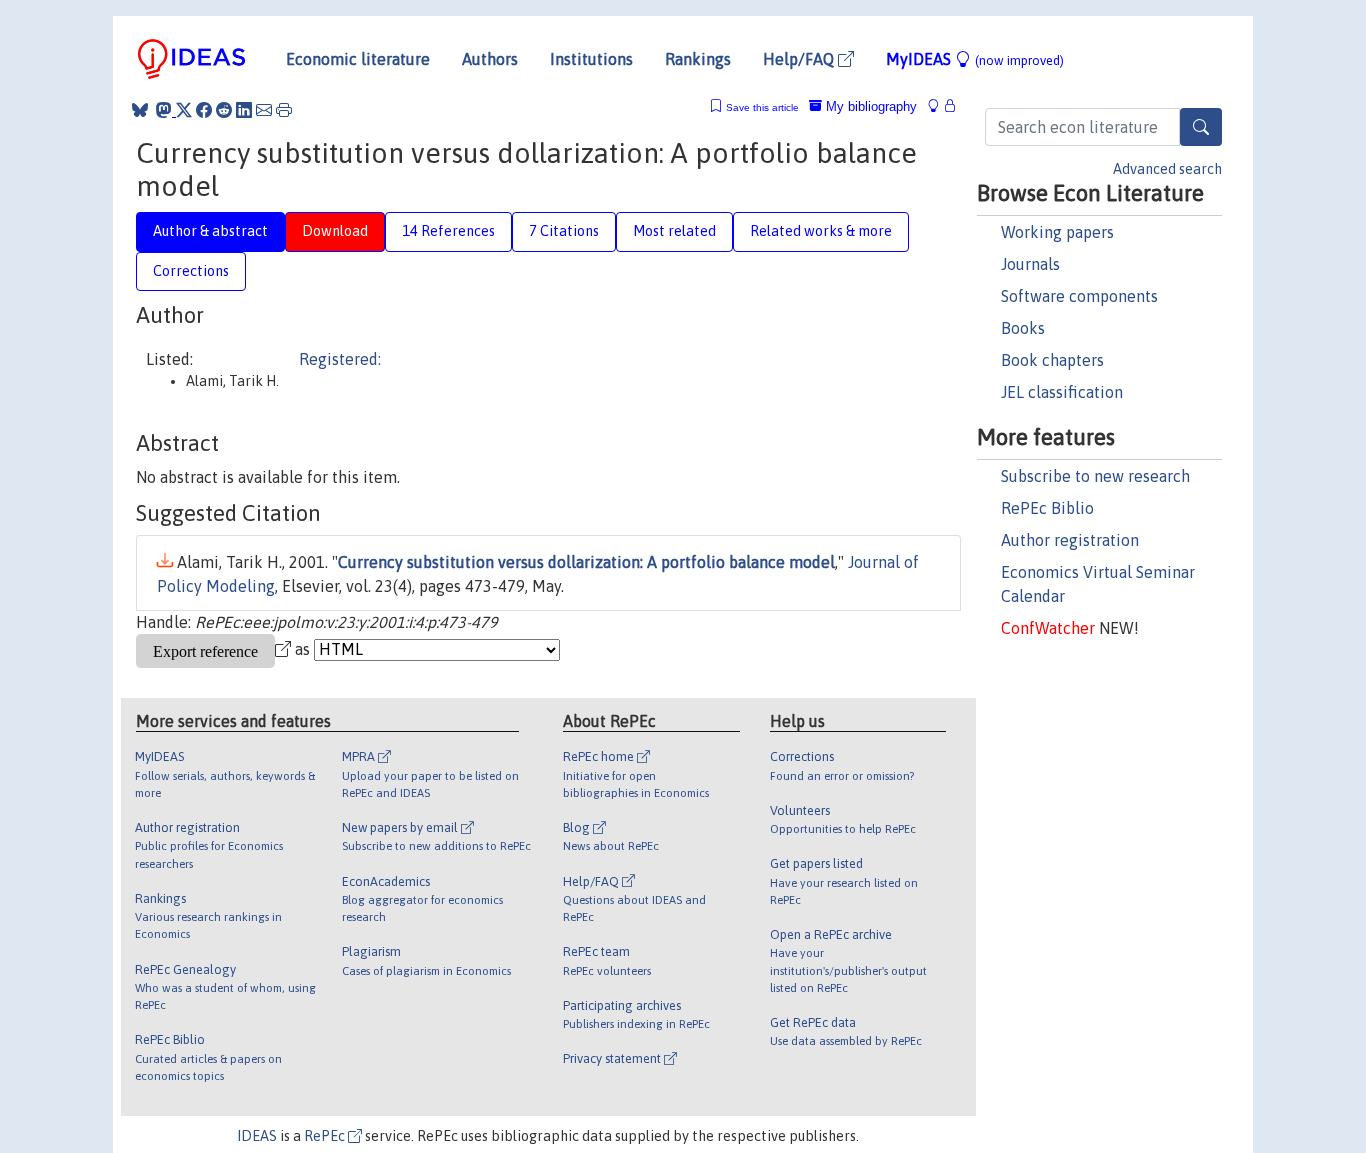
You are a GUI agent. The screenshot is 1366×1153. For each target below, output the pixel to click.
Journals (1030, 264)
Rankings (698, 59)
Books (1023, 328)
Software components (1079, 296)
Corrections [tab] (191, 271)
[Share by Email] (264, 110)
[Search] (1201, 127)
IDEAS (257, 1136)
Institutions (591, 59)
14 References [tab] (448, 231)
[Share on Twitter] (184, 110)
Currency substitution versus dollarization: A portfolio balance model (586, 562)
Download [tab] (335, 231)
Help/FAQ (800, 59)
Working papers (1057, 232)
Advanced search (1167, 169)
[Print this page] (284, 110)
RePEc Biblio (1047, 508)
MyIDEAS (975, 59)
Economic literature (358, 59)
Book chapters (1052, 360)
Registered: (340, 359)
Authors (490, 59)
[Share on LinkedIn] (244, 110)
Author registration (1070, 540)
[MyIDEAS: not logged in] (939, 106)
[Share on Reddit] (224, 110)
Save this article (762, 107)
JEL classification (1062, 392)
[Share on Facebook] (204, 110)
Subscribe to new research (1095, 476)
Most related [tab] (674, 231)
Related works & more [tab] (821, 231)
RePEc (326, 1136)
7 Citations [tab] (564, 231)
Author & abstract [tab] (210, 231)
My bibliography (869, 106)
